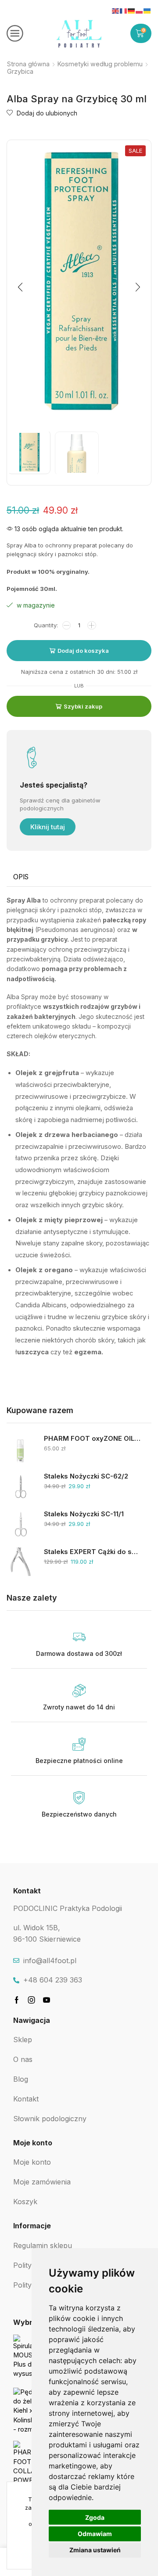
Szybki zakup (83, 706)
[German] (132, 11)
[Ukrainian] (147, 11)
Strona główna (28, 64)
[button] (20, 287)
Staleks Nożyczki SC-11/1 (84, 1514)
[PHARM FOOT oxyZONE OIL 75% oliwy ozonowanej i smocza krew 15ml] (21, 1448)
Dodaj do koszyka (83, 651)
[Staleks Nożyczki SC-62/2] (21, 1486)
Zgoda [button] (95, 2517)
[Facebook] (17, 2000)
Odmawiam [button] (95, 2534)
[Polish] (140, 11)
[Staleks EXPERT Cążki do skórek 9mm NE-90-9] (21, 1562)
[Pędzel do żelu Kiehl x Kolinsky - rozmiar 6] (27, 2410)
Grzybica (20, 71)
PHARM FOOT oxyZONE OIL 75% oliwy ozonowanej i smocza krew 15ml (92, 1439)
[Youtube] (47, 2000)
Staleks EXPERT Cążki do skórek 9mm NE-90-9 (92, 1552)
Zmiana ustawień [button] (95, 2550)
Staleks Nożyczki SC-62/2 (86, 1476)
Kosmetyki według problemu (100, 64)
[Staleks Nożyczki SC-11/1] (21, 1524)
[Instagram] (32, 2000)
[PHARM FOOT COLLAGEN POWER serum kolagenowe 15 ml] (27, 2463)
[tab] (21, 877)
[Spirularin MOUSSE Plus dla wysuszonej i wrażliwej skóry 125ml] (27, 2357)
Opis (21, 877)
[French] (124, 11)
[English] (116, 11)
